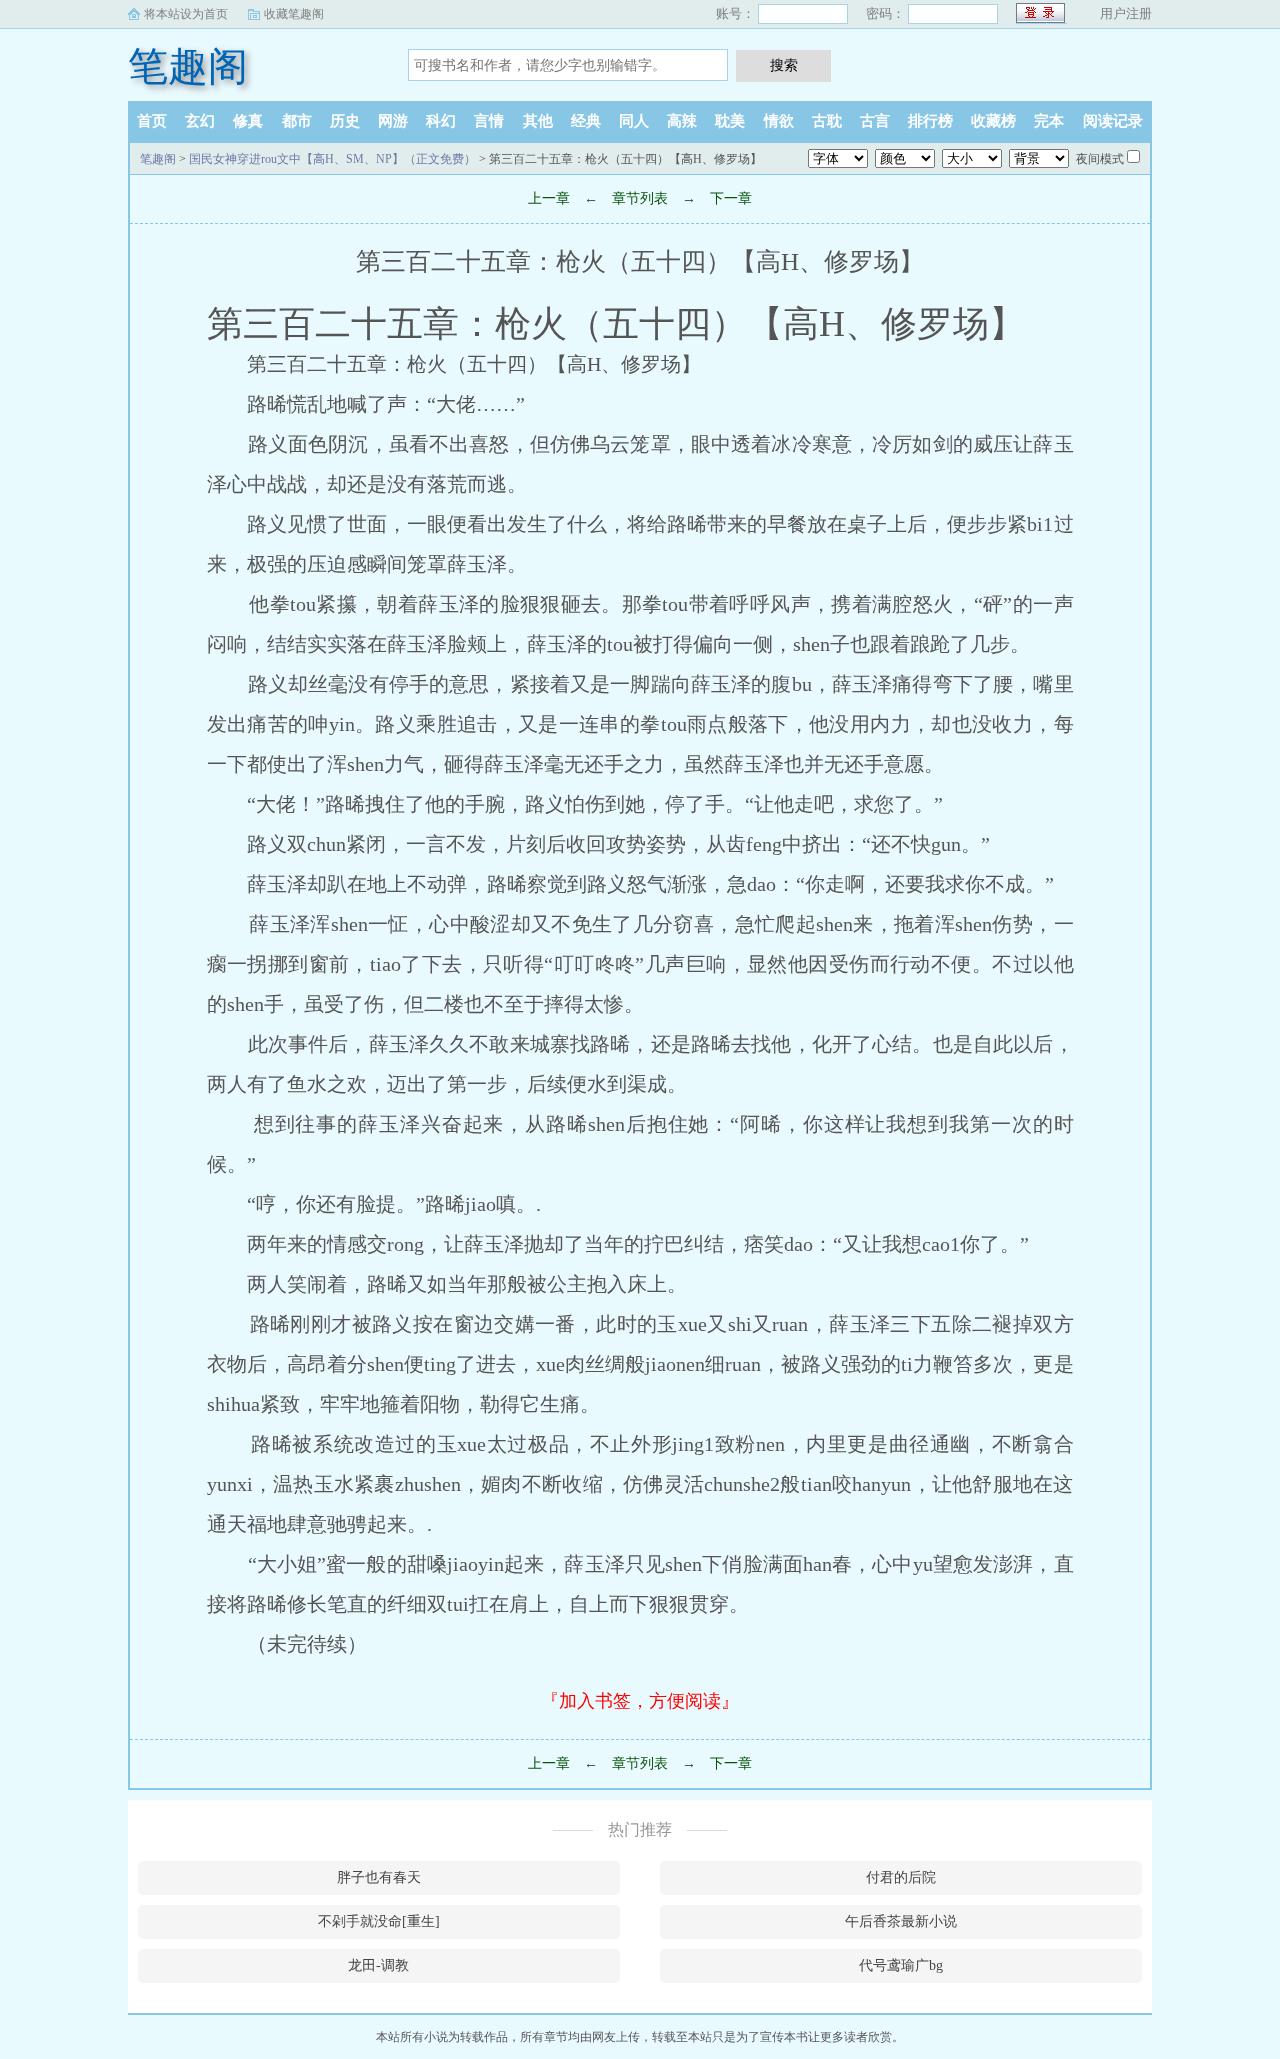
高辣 (682, 121)
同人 (634, 121)
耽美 (730, 121)
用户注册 (1126, 13)
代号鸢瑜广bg (901, 1965)
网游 (393, 121)
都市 (297, 121)
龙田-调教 (378, 1965)
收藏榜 (993, 121)
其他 (538, 121)
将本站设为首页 (186, 14)
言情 (489, 121)
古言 (875, 121)
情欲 (779, 121)
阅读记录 (1113, 121)
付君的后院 (901, 1877)
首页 (152, 121)
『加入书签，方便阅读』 (640, 1701)
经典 (586, 121)
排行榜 (930, 121)
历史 (345, 121)
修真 (248, 121)
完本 (1049, 121)
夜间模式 (1100, 159)
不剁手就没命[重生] (379, 1921)
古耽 (827, 121)
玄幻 (200, 121)
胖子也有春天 (379, 1877)
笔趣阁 (188, 66)
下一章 (731, 198)
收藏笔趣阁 (294, 14)
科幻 (441, 121)
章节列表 (640, 198)
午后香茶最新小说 (901, 1921)
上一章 (549, 198)
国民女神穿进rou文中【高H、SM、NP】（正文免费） (332, 159)
